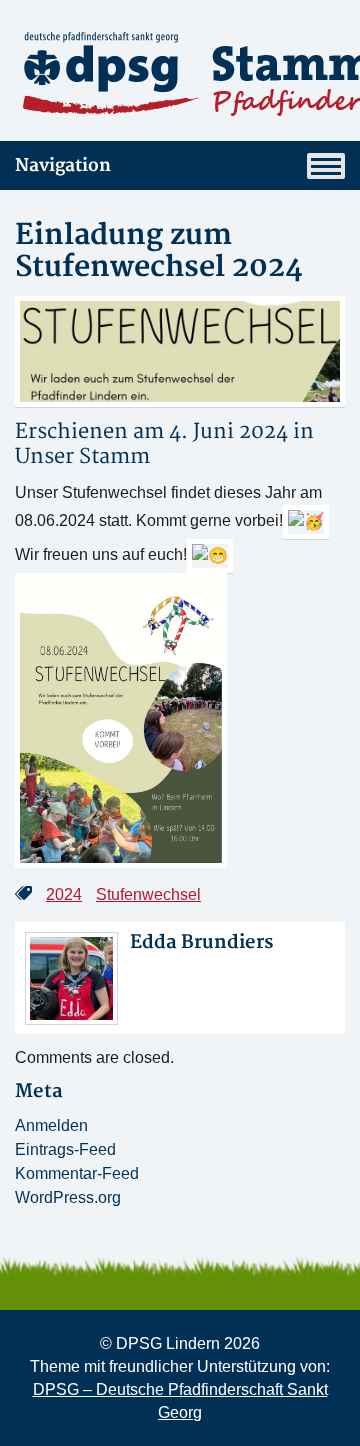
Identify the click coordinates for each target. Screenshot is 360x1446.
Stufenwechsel (148, 894)
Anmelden (51, 1125)
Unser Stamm (82, 456)
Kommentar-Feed (77, 1173)
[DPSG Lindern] (180, 74)
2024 (64, 894)
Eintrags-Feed (65, 1149)
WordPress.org (68, 1197)
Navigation (63, 165)
